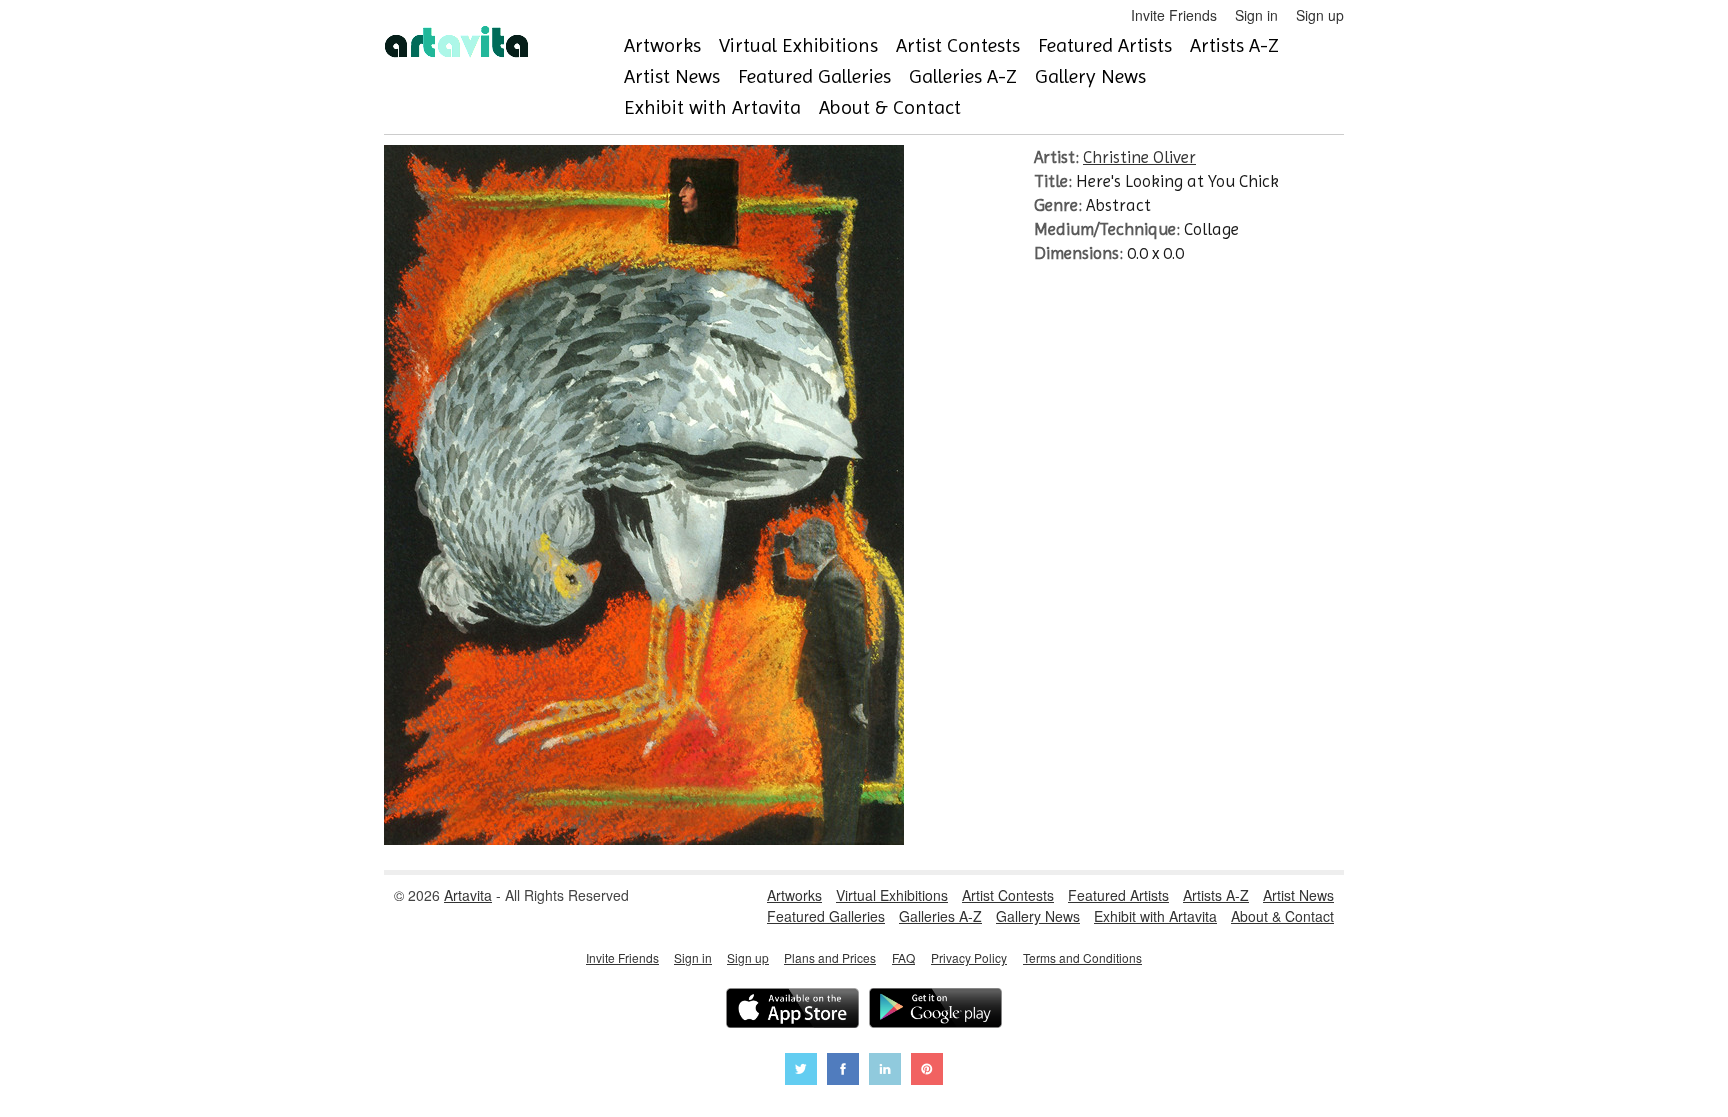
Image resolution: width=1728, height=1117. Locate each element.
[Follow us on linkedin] (885, 1071)
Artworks (662, 45)
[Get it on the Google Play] (935, 1010)
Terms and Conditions (1082, 957)
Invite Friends (1174, 15)
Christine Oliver (1139, 157)
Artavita (468, 895)
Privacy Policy (969, 957)
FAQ (903, 957)
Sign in (1256, 15)
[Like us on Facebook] (843, 1071)
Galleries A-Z (963, 76)
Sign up (1320, 15)
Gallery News (1090, 76)
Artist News (672, 76)
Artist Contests (958, 45)
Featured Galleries (814, 76)
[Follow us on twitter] (801, 1071)
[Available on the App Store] (792, 1010)
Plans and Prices (830, 957)
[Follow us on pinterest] (927, 1071)
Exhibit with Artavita (712, 107)
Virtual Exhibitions (798, 45)
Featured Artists (1105, 45)
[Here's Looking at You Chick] (644, 839)
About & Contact (890, 107)
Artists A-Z (1234, 45)
